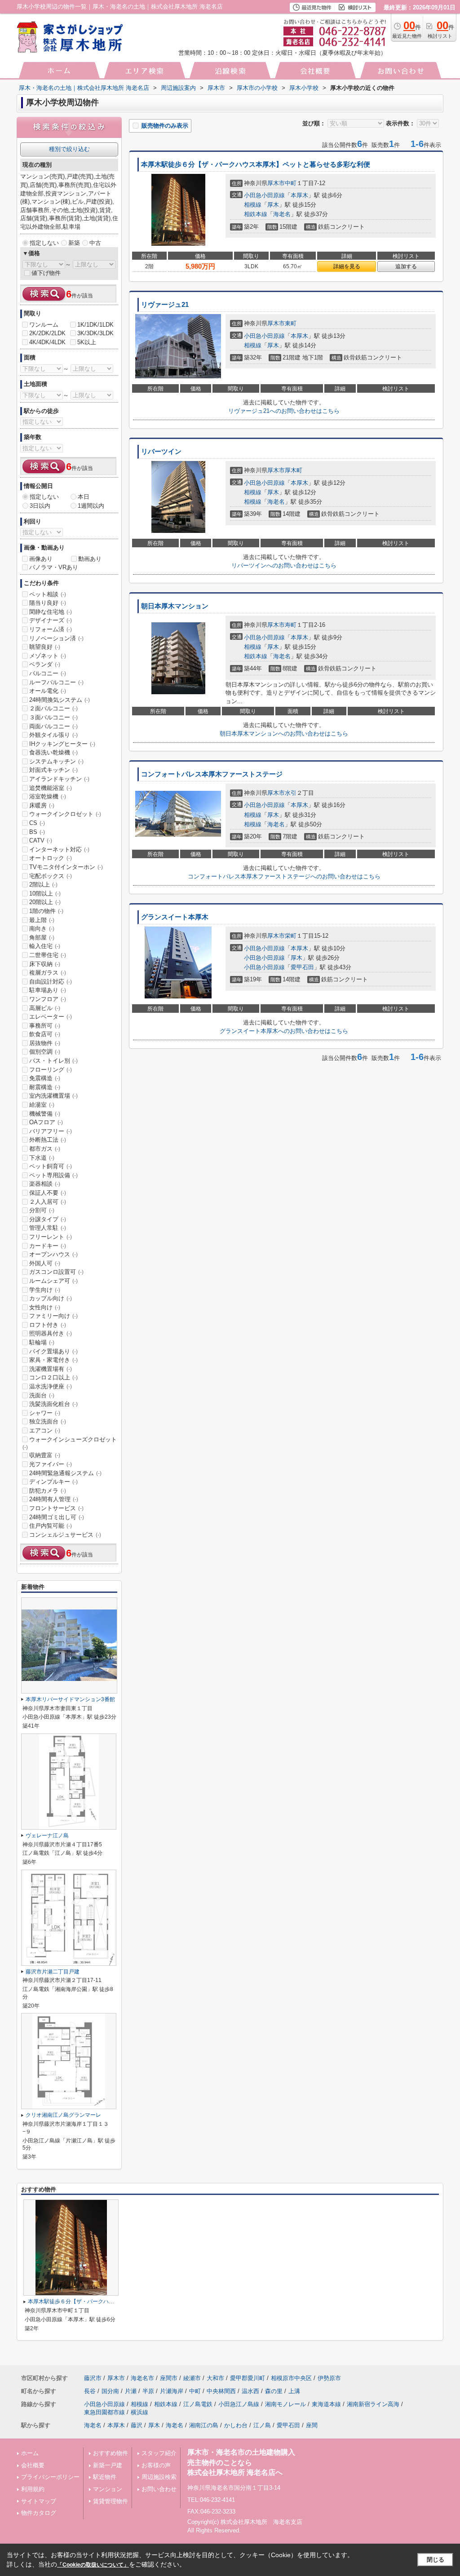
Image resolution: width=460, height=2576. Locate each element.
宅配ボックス (51, 876)
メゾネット (48, 656)
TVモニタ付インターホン (66, 867)
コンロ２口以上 (53, 1377)
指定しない (44, 243)
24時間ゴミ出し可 (57, 1517)
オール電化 (48, 691)
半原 (148, 2391)
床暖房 (42, 805)
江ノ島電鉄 (198, 2404)
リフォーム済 (51, 629)
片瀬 (131, 2391)
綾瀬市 (192, 2378)
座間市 (169, 2378)
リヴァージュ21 (165, 305)
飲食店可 (45, 1034)
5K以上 (87, 342)
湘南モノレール (285, 2404)
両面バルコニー (53, 726)
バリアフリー (51, 1131)
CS (37, 823)
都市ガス (45, 1149)
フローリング (51, 1070)
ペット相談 (48, 594)
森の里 (274, 2391)
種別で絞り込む (69, 149)
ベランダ (45, 664)
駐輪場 (42, 1342)
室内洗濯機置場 (53, 1096)
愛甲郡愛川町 (248, 2378)
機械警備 (45, 1114)
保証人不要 (48, 1193)
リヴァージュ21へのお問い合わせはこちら (284, 411)
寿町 (291, 625)
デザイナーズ (51, 620)
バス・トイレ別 (53, 1061)
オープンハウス (53, 1254)
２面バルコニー (53, 708)
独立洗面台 (48, 1421)
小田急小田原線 (264, 195)
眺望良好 (45, 647)
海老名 (282, 214)
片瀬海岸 (172, 2391)
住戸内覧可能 (51, 1526)
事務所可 (45, 1026)
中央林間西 (221, 2391)
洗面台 (42, 1395)
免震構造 (45, 1078)
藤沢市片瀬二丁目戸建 (53, 1972)
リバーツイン (161, 452)
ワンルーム (44, 325)
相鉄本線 (256, 214)
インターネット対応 (59, 849)
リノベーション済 (56, 638)
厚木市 (276, 183)
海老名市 (142, 2378)
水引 (291, 793)
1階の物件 (46, 911)
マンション (108, 2489)
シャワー (45, 1413)
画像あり (41, 559)
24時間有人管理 (54, 1499)
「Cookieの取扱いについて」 (93, 2565)
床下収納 (45, 964)
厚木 (273, 205)
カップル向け (51, 1298)
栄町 (291, 936)
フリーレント (51, 1237)
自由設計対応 (51, 982)
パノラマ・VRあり (54, 567)
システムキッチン (56, 761)
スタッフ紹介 (159, 2453)
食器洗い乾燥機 (53, 752)
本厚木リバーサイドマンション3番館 (70, 1699)
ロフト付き (48, 1325)
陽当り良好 (48, 603)
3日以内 (40, 506)
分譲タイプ (48, 1219)
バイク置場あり (53, 1351)
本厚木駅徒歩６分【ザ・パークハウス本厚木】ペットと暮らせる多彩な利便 (256, 164)
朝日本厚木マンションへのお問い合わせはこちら (284, 734)
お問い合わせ (159, 2489)
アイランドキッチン (59, 779)
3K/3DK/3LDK (95, 333)
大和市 (215, 2378)
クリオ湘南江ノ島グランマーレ (63, 2115)
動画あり (90, 559)
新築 (74, 243)
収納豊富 (45, 1455)
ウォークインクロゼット (65, 814)
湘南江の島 (204, 2425)
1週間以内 (91, 506)
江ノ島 (262, 2425)
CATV (41, 840)
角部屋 (42, 938)
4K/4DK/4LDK (47, 342)
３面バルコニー (53, 717)
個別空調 (45, 1052)
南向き (42, 929)
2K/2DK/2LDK (47, 333)
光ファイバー (51, 1464)
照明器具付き (51, 1333)
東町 (291, 323)
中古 (95, 243)
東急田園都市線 (104, 2412)
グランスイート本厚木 (175, 917)
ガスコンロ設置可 (56, 1272)
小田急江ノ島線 (239, 2404)
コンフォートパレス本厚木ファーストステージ (212, 774)
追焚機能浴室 (51, 788)
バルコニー (48, 673)
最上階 (42, 920)
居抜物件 (45, 1043)
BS (37, 832)
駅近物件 (105, 2477)
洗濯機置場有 (51, 1369)
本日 (84, 497)
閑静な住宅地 (51, 612)
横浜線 (139, 2412)
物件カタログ (39, 2513)
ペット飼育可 (51, 1166)
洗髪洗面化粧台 (53, 1404)
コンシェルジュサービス (65, 1535)
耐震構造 (45, 1087)
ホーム (30, 2453)
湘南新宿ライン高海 (373, 2404)
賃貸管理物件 (111, 2501)
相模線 (253, 205)
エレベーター (51, 1017)
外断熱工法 (48, 1140)
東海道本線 (326, 2404)
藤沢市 (93, 2378)
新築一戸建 (108, 2465)
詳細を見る (347, 266)
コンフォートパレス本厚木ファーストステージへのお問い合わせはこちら (284, 876)
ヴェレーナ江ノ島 (47, 1836)
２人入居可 (48, 1202)
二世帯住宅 (48, 955)
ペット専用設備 (53, 1175)
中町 (291, 183)
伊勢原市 (329, 2378)
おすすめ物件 (111, 2453)
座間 (312, 2425)
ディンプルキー (53, 1482)
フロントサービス (56, 1508)
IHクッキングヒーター (62, 744)
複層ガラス (48, 973)
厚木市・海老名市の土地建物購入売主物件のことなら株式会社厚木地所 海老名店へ (241, 2462)
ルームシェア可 (53, 1281)
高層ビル (45, 1008)
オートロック (51, 858)
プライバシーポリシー (50, 2477)
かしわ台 (236, 2425)
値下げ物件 (46, 273)
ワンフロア (48, 999)
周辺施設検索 (159, 2477)
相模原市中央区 (291, 2378)
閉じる (436, 2560)
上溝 (294, 2391)
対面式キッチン (53, 770)
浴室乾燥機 (48, 796)
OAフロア (46, 1122)
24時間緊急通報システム (65, 1473)
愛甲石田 (302, 967)
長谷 (90, 2391)
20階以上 (45, 902)
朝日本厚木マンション (175, 606)
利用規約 (33, 2489)
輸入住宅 (45, 946)
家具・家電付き (53, 1360)
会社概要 (33, 2465)
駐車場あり (48, 990)
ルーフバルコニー (56, 682)
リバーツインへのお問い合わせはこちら (284, 565)
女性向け (45, 1307)
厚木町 (294, 470)
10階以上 (45, 893)
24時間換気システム (60, 700)
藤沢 (137, 2425)
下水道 (42, 1158)
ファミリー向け (53, 1316)
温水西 (250, 2391)
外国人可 (45, 1263)
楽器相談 (45, 1184)
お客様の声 (156, 2465)
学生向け (45, 1290)
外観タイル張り (53, 735)
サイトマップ (39, 2501)
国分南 (110, 2391)
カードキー (48, 1246)
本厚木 (299, 195)
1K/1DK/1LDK (95, 325)
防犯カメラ (48, 1491)
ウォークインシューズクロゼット (70, 1443)
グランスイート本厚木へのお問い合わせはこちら (284, 1031)
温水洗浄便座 (51, 1386)
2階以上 (43, 885)
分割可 (42, 1210)
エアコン (45, 1430)
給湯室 (42, 1105)
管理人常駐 (48, 1228)
